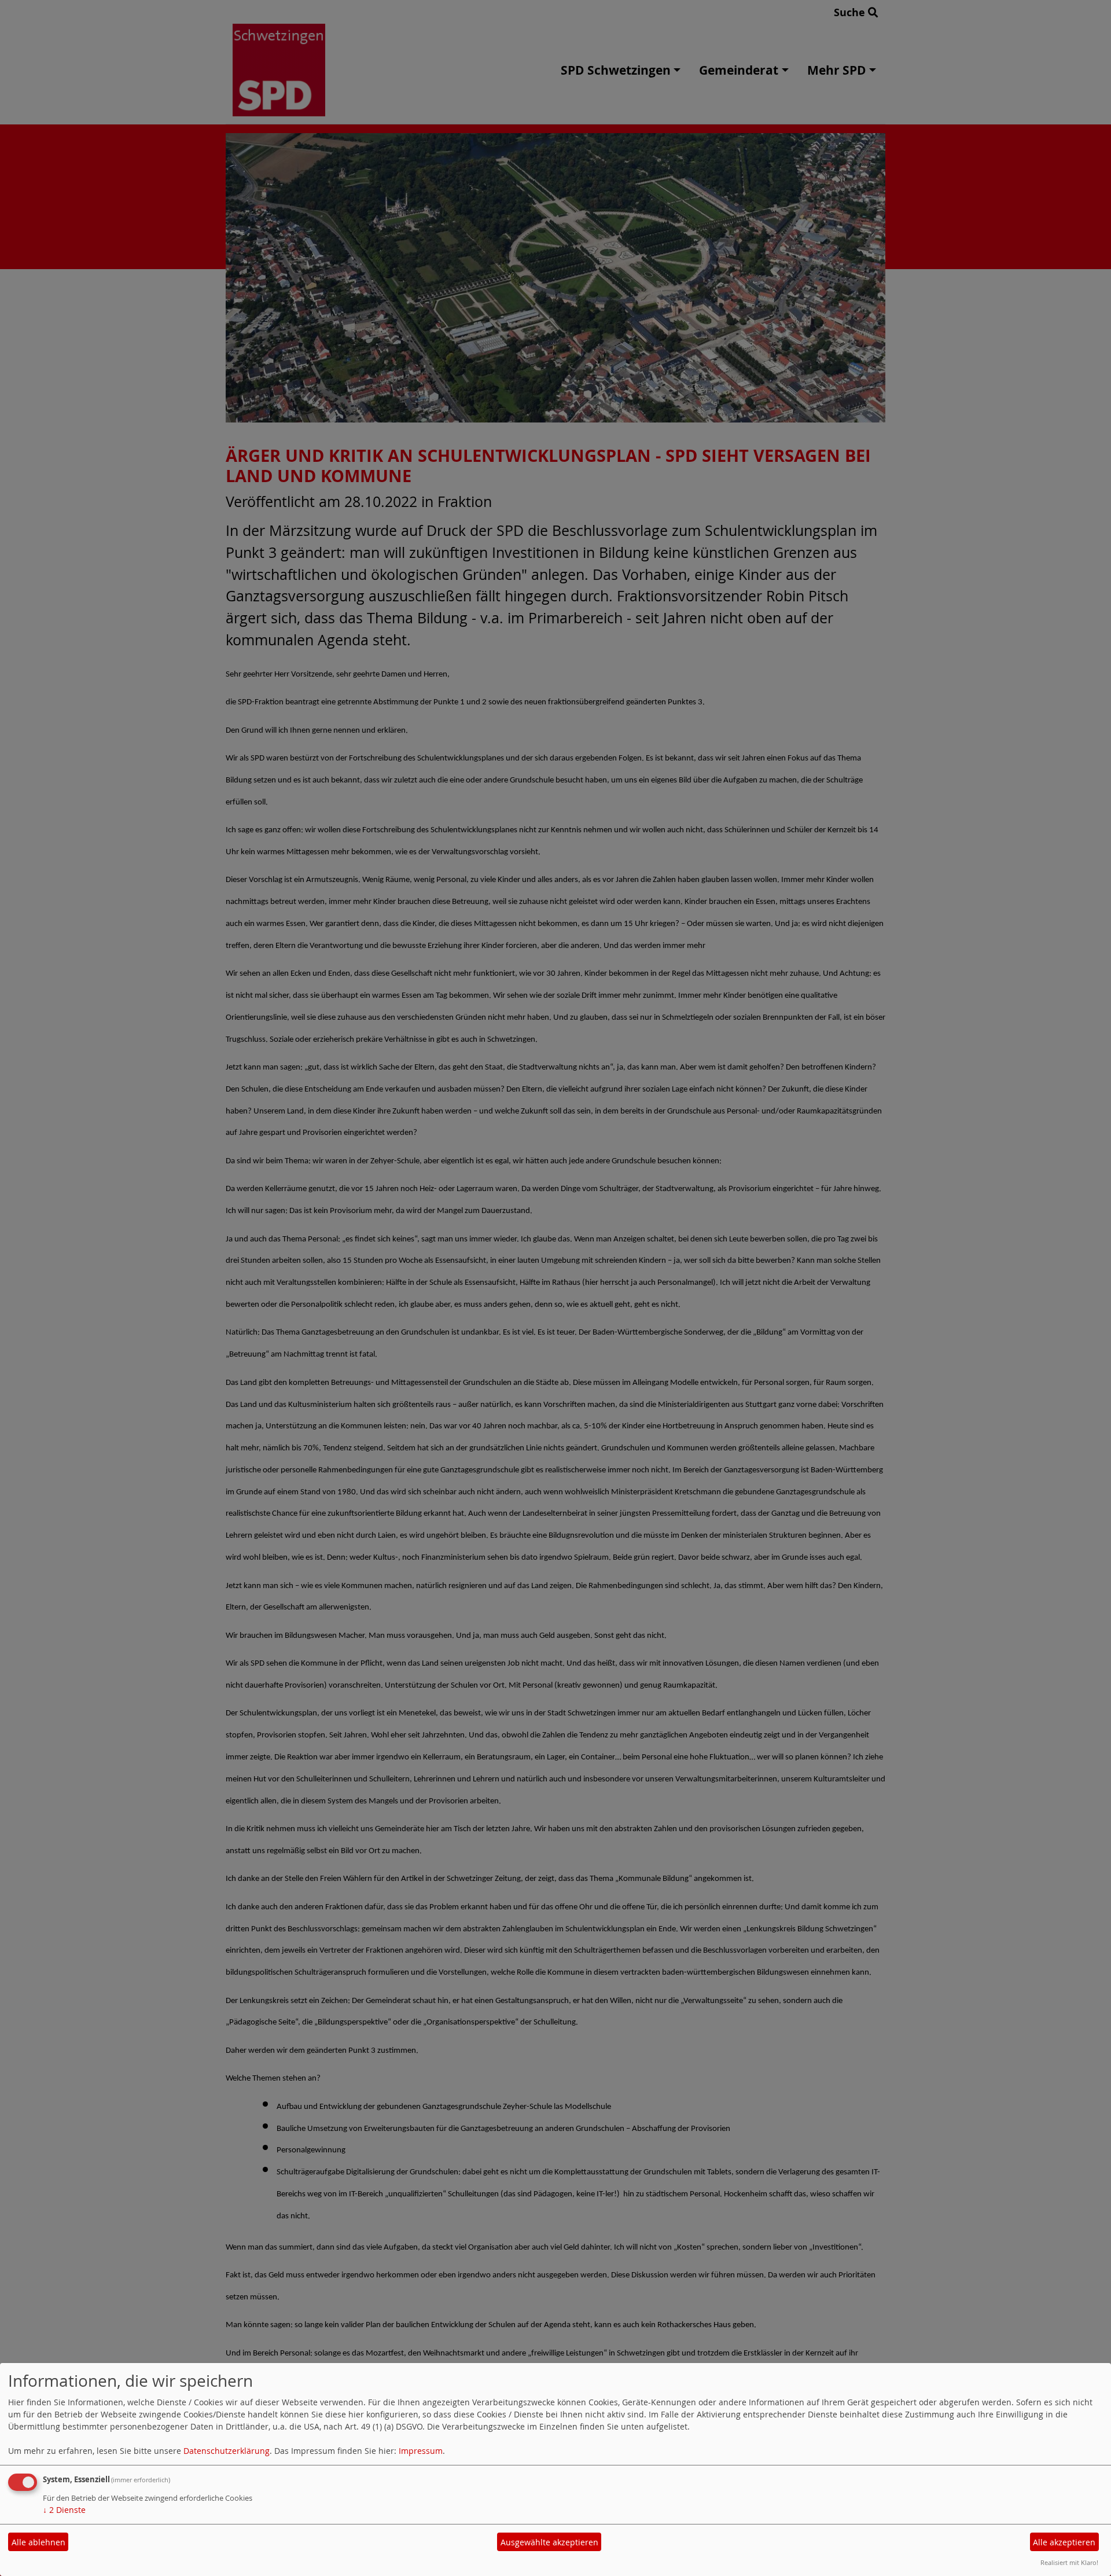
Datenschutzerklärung (227, 2451)
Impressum (421, 2451)
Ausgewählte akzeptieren (549, 2542)
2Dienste (64, 2510)
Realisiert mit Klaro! (1069, 2562)
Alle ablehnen (38, 2542)
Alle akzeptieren (1064, 2542)
